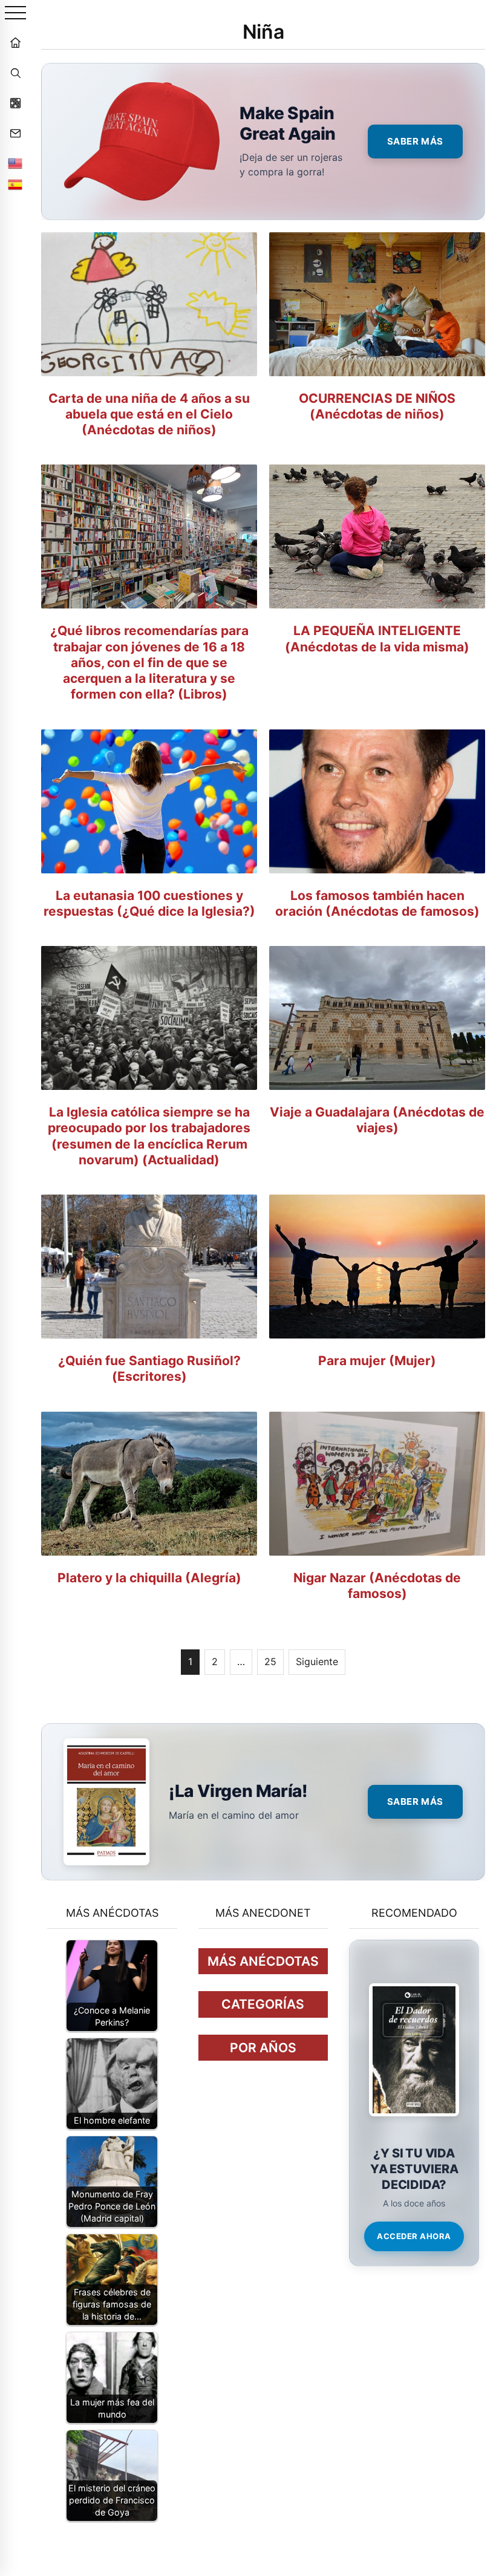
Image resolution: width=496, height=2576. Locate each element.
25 (270, 1661)
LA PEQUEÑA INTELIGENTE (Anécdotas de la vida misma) (377, 638)
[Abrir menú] (15, 14)
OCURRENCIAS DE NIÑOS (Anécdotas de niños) (377, 406)
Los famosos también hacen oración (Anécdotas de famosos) (377, 903)
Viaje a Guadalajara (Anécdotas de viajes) (377, 1120)
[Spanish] (15, 184)
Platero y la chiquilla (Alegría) (149, 1578)
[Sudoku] (15, 103)
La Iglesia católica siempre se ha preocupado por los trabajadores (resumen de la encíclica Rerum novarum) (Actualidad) (149, 1136)
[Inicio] (15, 42)
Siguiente (317, 1661)
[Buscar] (15, 73)
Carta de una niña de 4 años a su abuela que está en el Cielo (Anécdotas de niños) (149, 414)
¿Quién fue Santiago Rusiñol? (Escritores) (149, 1368)
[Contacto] (15, 133)
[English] (15, 163)
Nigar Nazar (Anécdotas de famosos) (377, 1586)
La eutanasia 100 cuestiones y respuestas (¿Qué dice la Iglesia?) (149, 903)
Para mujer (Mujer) (377, 1361)
